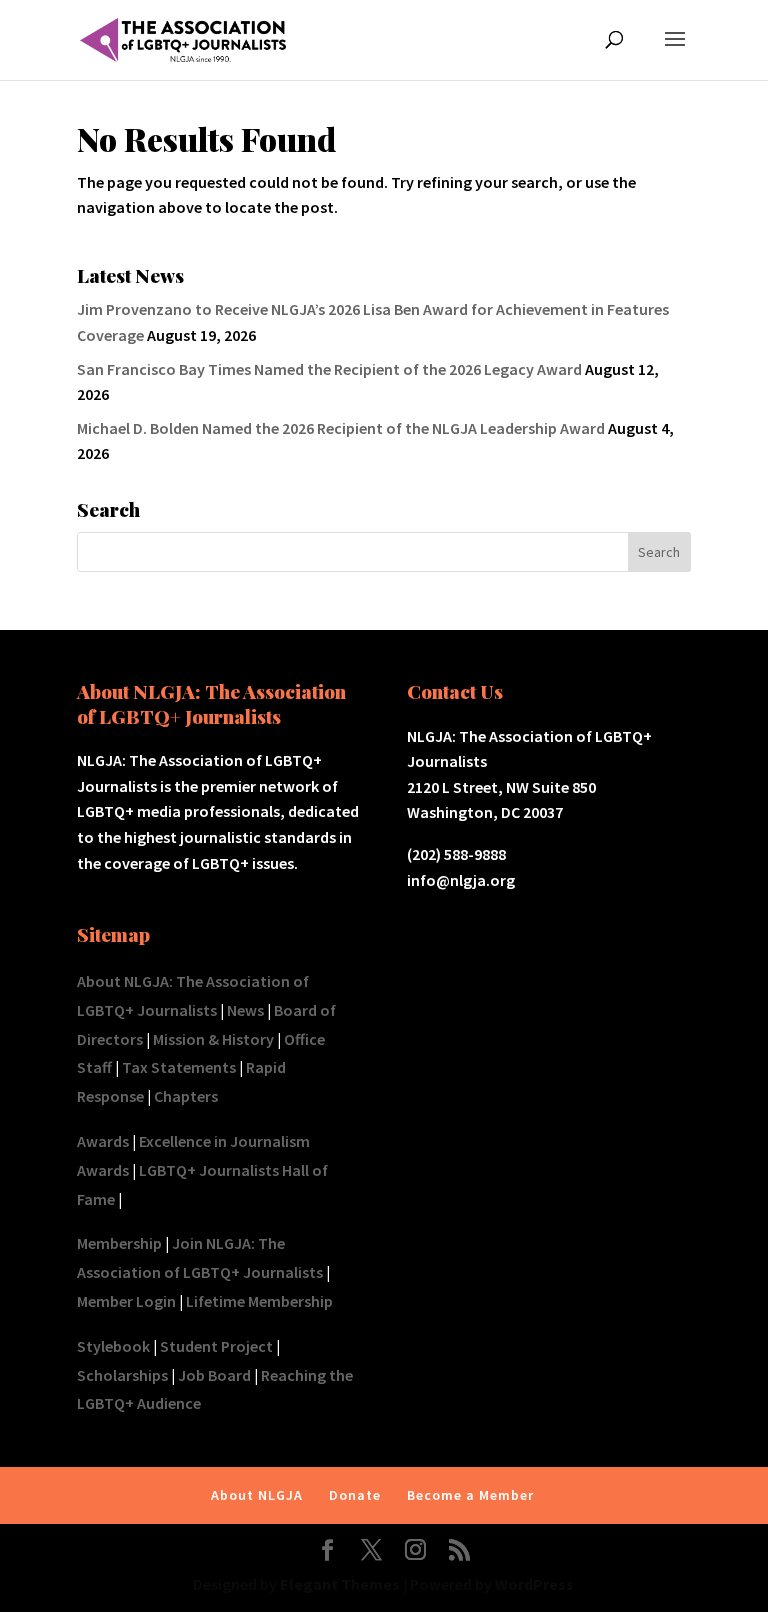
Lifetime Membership (259, 1301)
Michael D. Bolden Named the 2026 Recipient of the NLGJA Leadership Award (341, 428)
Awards (103, 1141)
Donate (355, 1495)
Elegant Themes (340, 1584)
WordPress (534, 1584)
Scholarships (122, 1375)
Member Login (126, 1301)
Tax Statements (179, 1067)
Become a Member (470, 1495)
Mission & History (213, 1039)
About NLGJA (257, 1495)
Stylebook (113, 1346)
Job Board (214, 1375)
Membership (119, 1243)
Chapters (186, 1096)
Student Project (216, 1346)
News (245, 1010)
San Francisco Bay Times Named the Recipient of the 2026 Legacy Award (329, 369)
